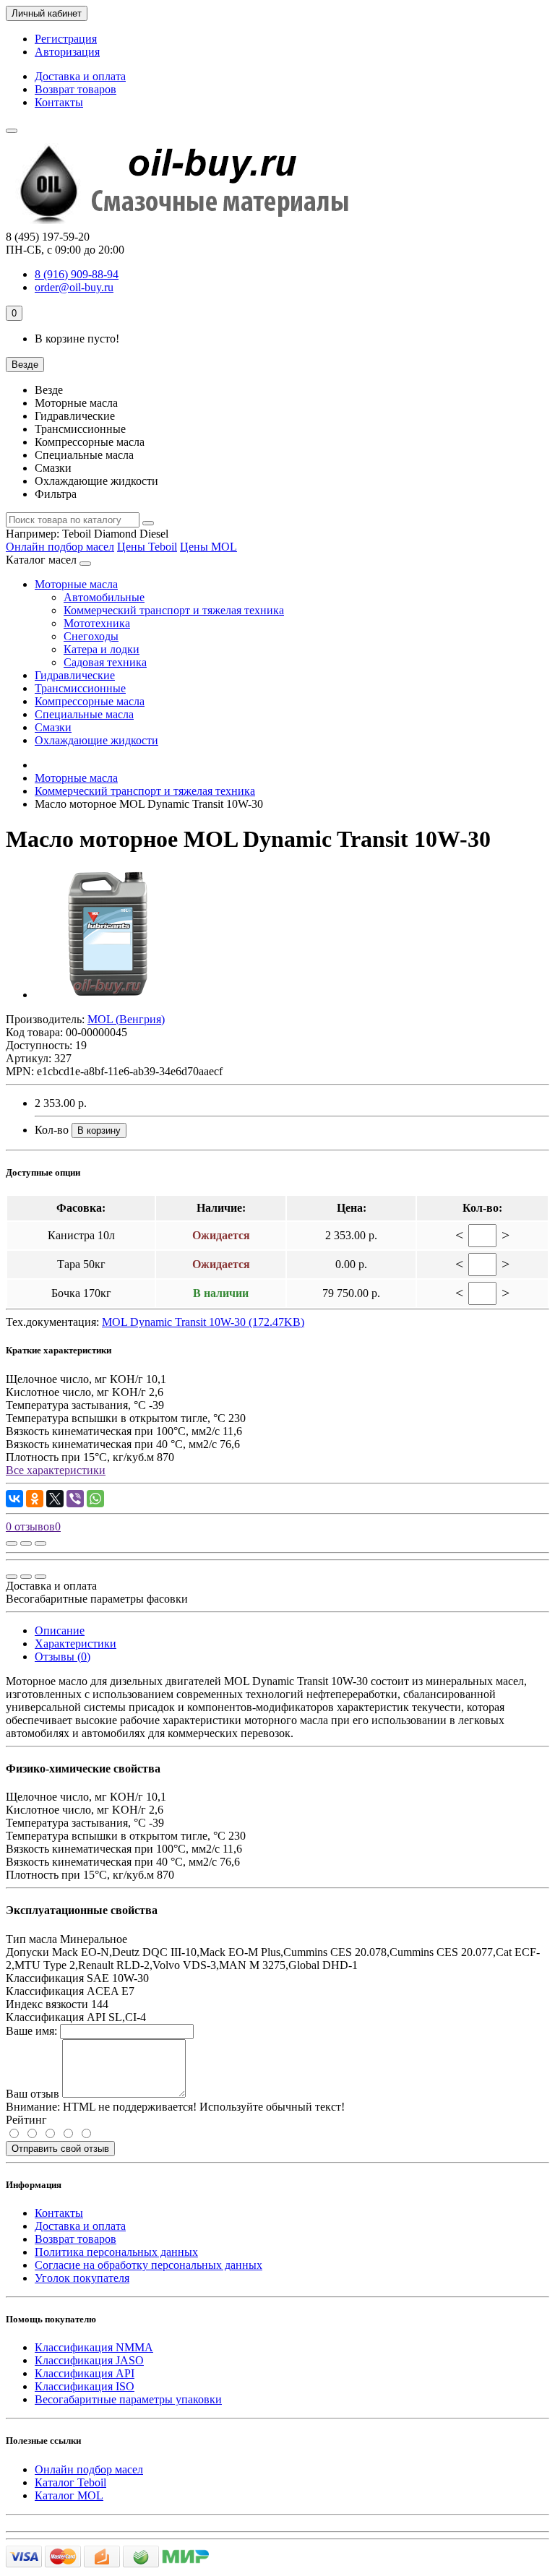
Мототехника (97, 623)
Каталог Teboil (70, 2482)
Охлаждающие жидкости (96, 740)
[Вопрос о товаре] (12, 1543)
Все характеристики (56, 1470)
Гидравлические (75, 675)
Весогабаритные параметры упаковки (128, 2399)
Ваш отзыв (33, 2094)
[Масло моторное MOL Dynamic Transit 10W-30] (107, 995)
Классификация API (85, 2373)
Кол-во (52, 1130)
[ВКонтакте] (14, 1499)
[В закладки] (26, 1543)
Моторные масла (76, 584)
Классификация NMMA (94, 2347)
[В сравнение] (40, 1543)
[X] (55, 1499)
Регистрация (66, 39)
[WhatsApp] (95, 1499)
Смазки (53, 727)
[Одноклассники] (35, 1499)
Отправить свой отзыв (60, 2149)
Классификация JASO (89, 2360)
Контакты (59, 102)
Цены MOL (208, 547)
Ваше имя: (31, 2031)
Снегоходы (91, 636)
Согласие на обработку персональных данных (149, 2265)
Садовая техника (105, 662)
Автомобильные (104, 597)
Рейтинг (26, 2120)
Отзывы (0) (63, 1657)
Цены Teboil (147, 547)
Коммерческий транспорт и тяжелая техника (174, 610)
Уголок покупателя (82, 2278)
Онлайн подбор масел (60, 547)
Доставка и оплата (80, 76)
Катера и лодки (102, 649)
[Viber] (75, 1499)
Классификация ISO (85, 2386)
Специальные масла (84, 714)
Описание (60, 1631)
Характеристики (76, 1644)
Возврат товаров (76, 89)
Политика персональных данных (116, 2252)
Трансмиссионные (80, 688)
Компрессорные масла (90, 701)
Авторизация (67, 52)
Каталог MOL (69, 2495)
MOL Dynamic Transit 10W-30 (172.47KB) (203, 1322)
